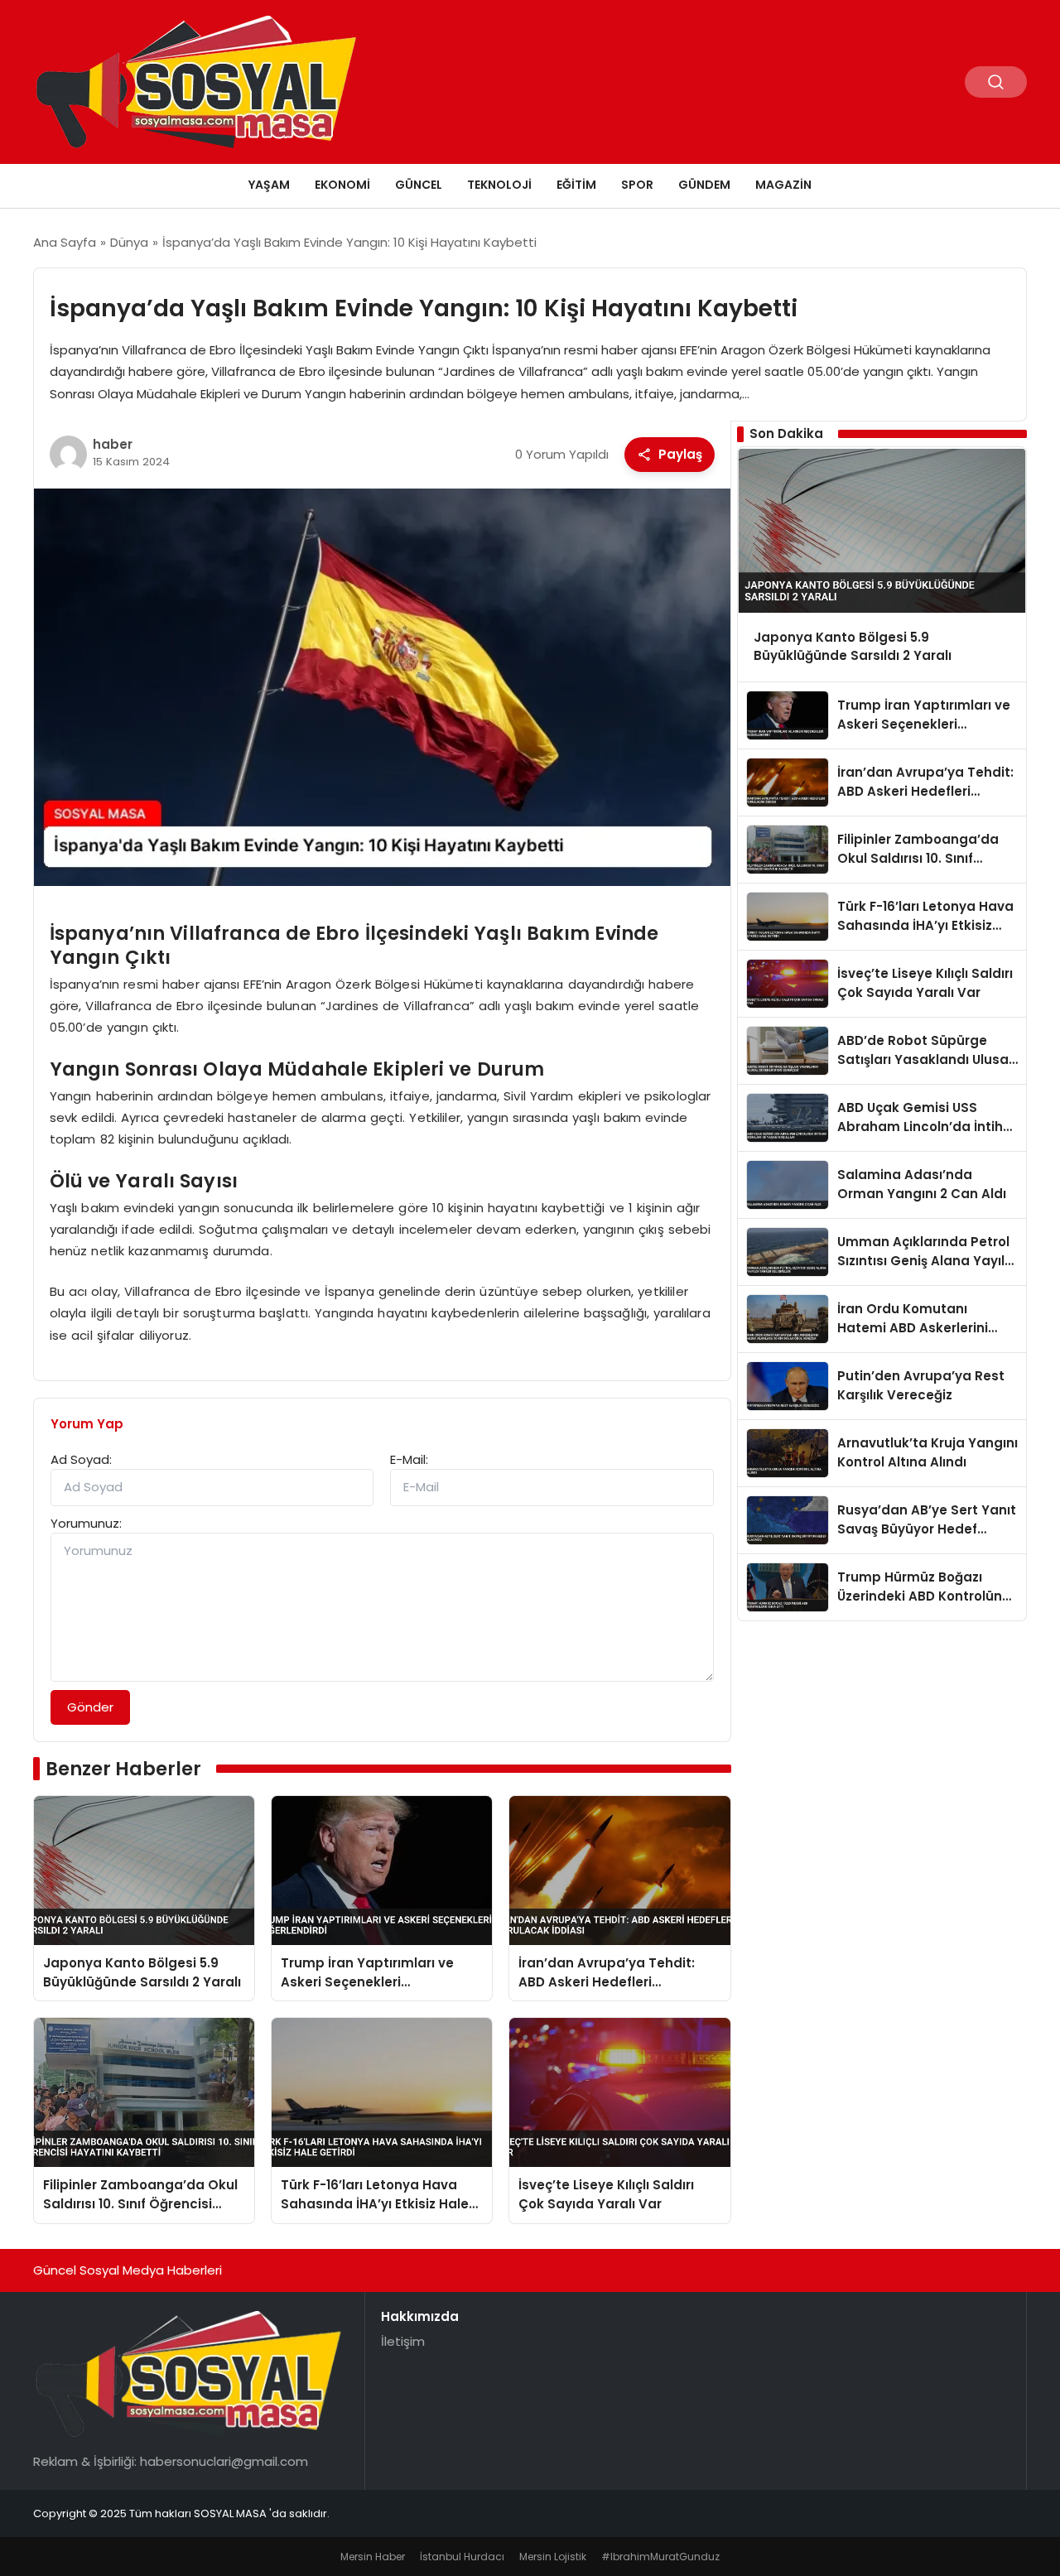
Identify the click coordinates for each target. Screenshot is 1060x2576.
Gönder (90, 1707)
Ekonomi (342, 185)
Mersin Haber (373, 2557)
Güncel (419, 185)
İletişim (403, 2341)
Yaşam (269, 185)
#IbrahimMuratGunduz (660, 2557)
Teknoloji (499, 185)
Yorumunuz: (86, 1523)
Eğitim (576, 185)
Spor (637, 185)
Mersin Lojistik (553, 2557)
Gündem (704, 185)
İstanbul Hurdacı (462, 2557)
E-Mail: (409, 1459)
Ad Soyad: (81, 1459)
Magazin (783, 185)
